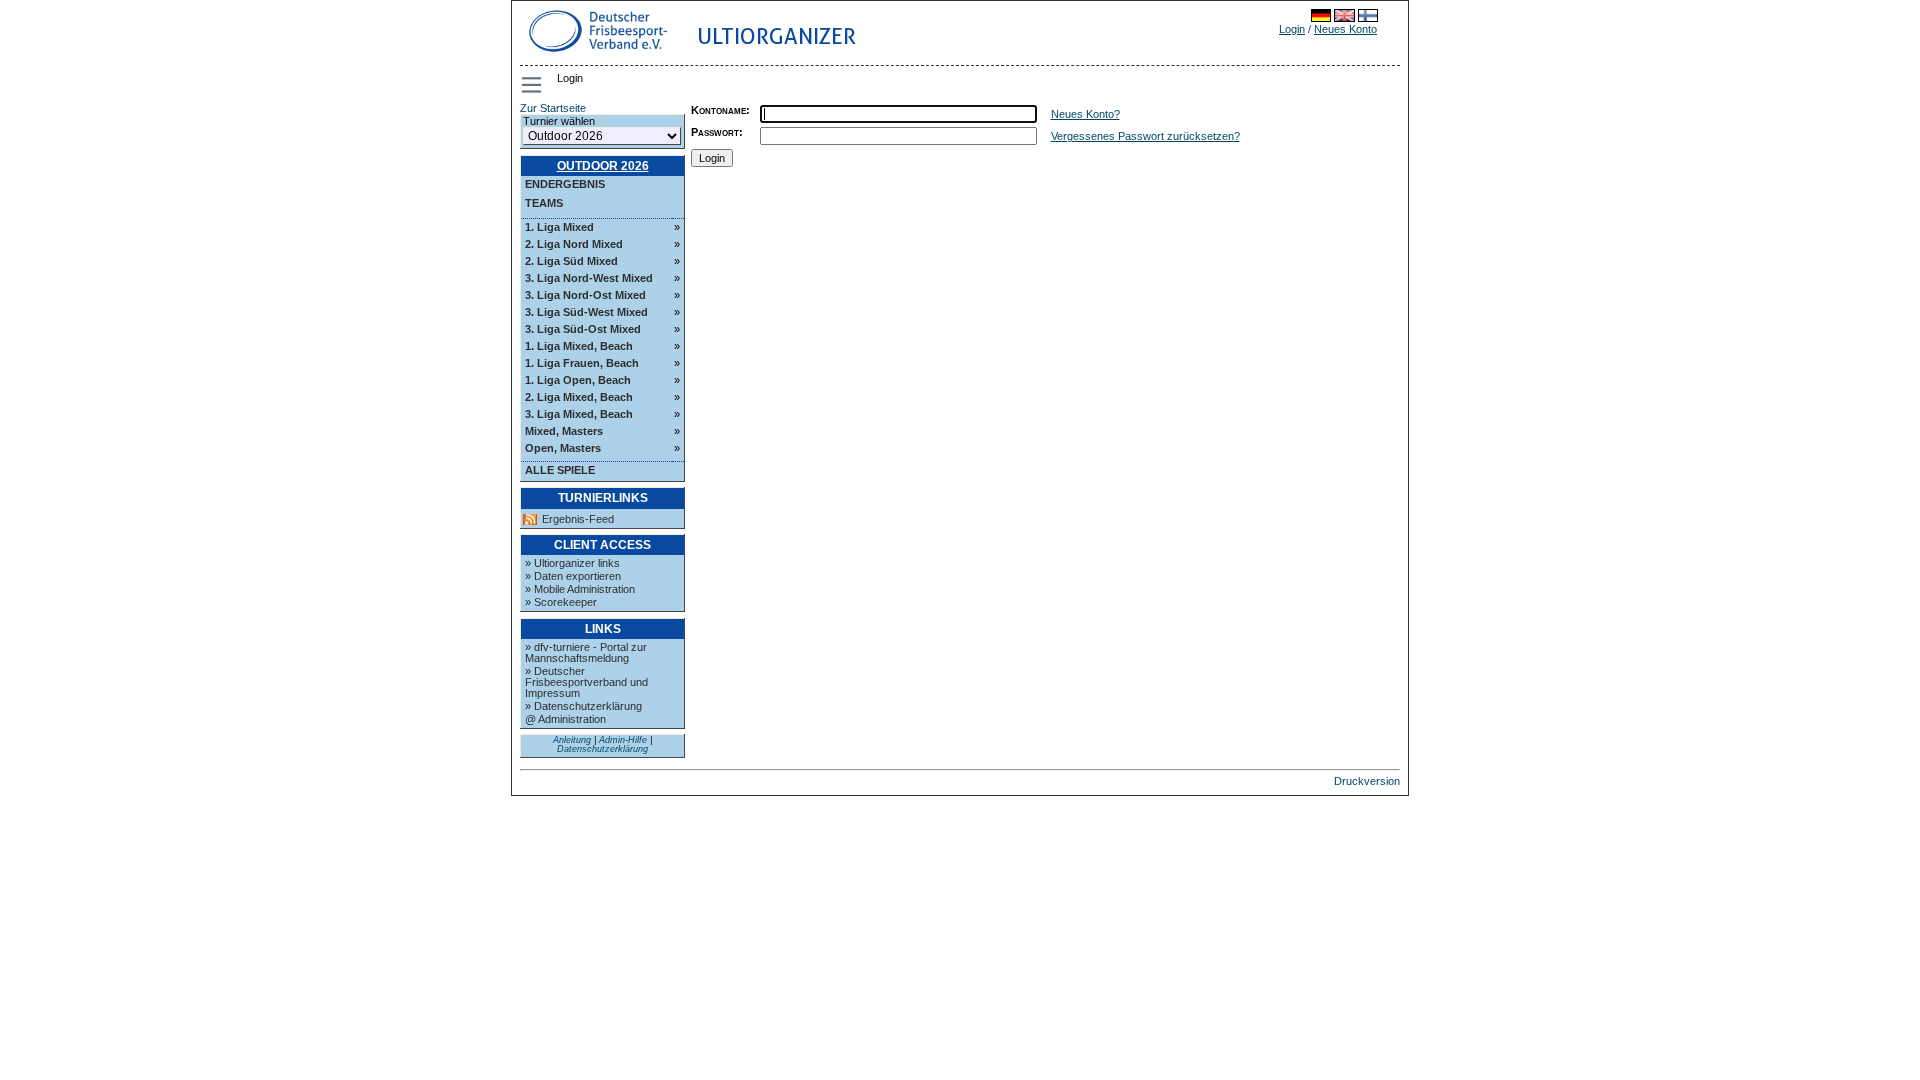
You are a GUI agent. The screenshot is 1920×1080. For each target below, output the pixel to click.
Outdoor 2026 (603, 166)
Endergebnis (565, 184)
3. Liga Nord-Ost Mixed (585, 295)
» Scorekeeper (561, 602)
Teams (544, 203)
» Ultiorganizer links (572, 563)
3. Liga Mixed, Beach (579, 414)
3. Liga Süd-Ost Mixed (583, 329)
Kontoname (718, 110)
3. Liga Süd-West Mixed (586, 312)
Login (1292, 29)
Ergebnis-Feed (578, 519)
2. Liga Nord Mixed (574, 244)
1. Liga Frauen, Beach (582, 363)
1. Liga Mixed (559, 227)
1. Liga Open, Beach (578, 380)
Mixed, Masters (564, 431)
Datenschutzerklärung (602, 749)
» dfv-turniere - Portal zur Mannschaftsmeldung (586, 652)
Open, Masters (563, 448)
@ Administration (565, 719)
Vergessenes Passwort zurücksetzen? (1145, 136)
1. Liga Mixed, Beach (579, 346)
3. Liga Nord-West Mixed (589, 278)
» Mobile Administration (580, 589)
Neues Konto (1345, 29)
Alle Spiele (560, 470)
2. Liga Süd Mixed (571, 261)
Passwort (715, 132)
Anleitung (572, 740)
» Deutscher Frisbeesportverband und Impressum (586, 682)
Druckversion (1367, 781)
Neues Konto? (1085, 114)
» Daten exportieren (573, 576)
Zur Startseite (553, 108)
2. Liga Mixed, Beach (579, 397)
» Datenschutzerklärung (583, 706)
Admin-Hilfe (623, 740)
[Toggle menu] (533, 85)
